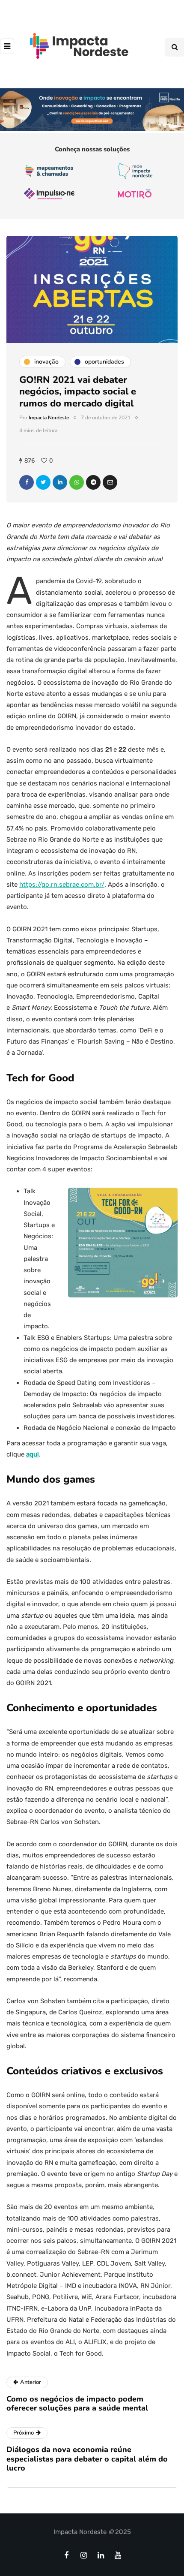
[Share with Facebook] (27, 482)
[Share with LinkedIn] (60, 482)
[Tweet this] (43, 482)
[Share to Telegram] (93, 482)
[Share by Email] (110, 482)
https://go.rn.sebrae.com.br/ (62, 885)
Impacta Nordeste (49, 418)
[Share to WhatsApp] (77, 482)
